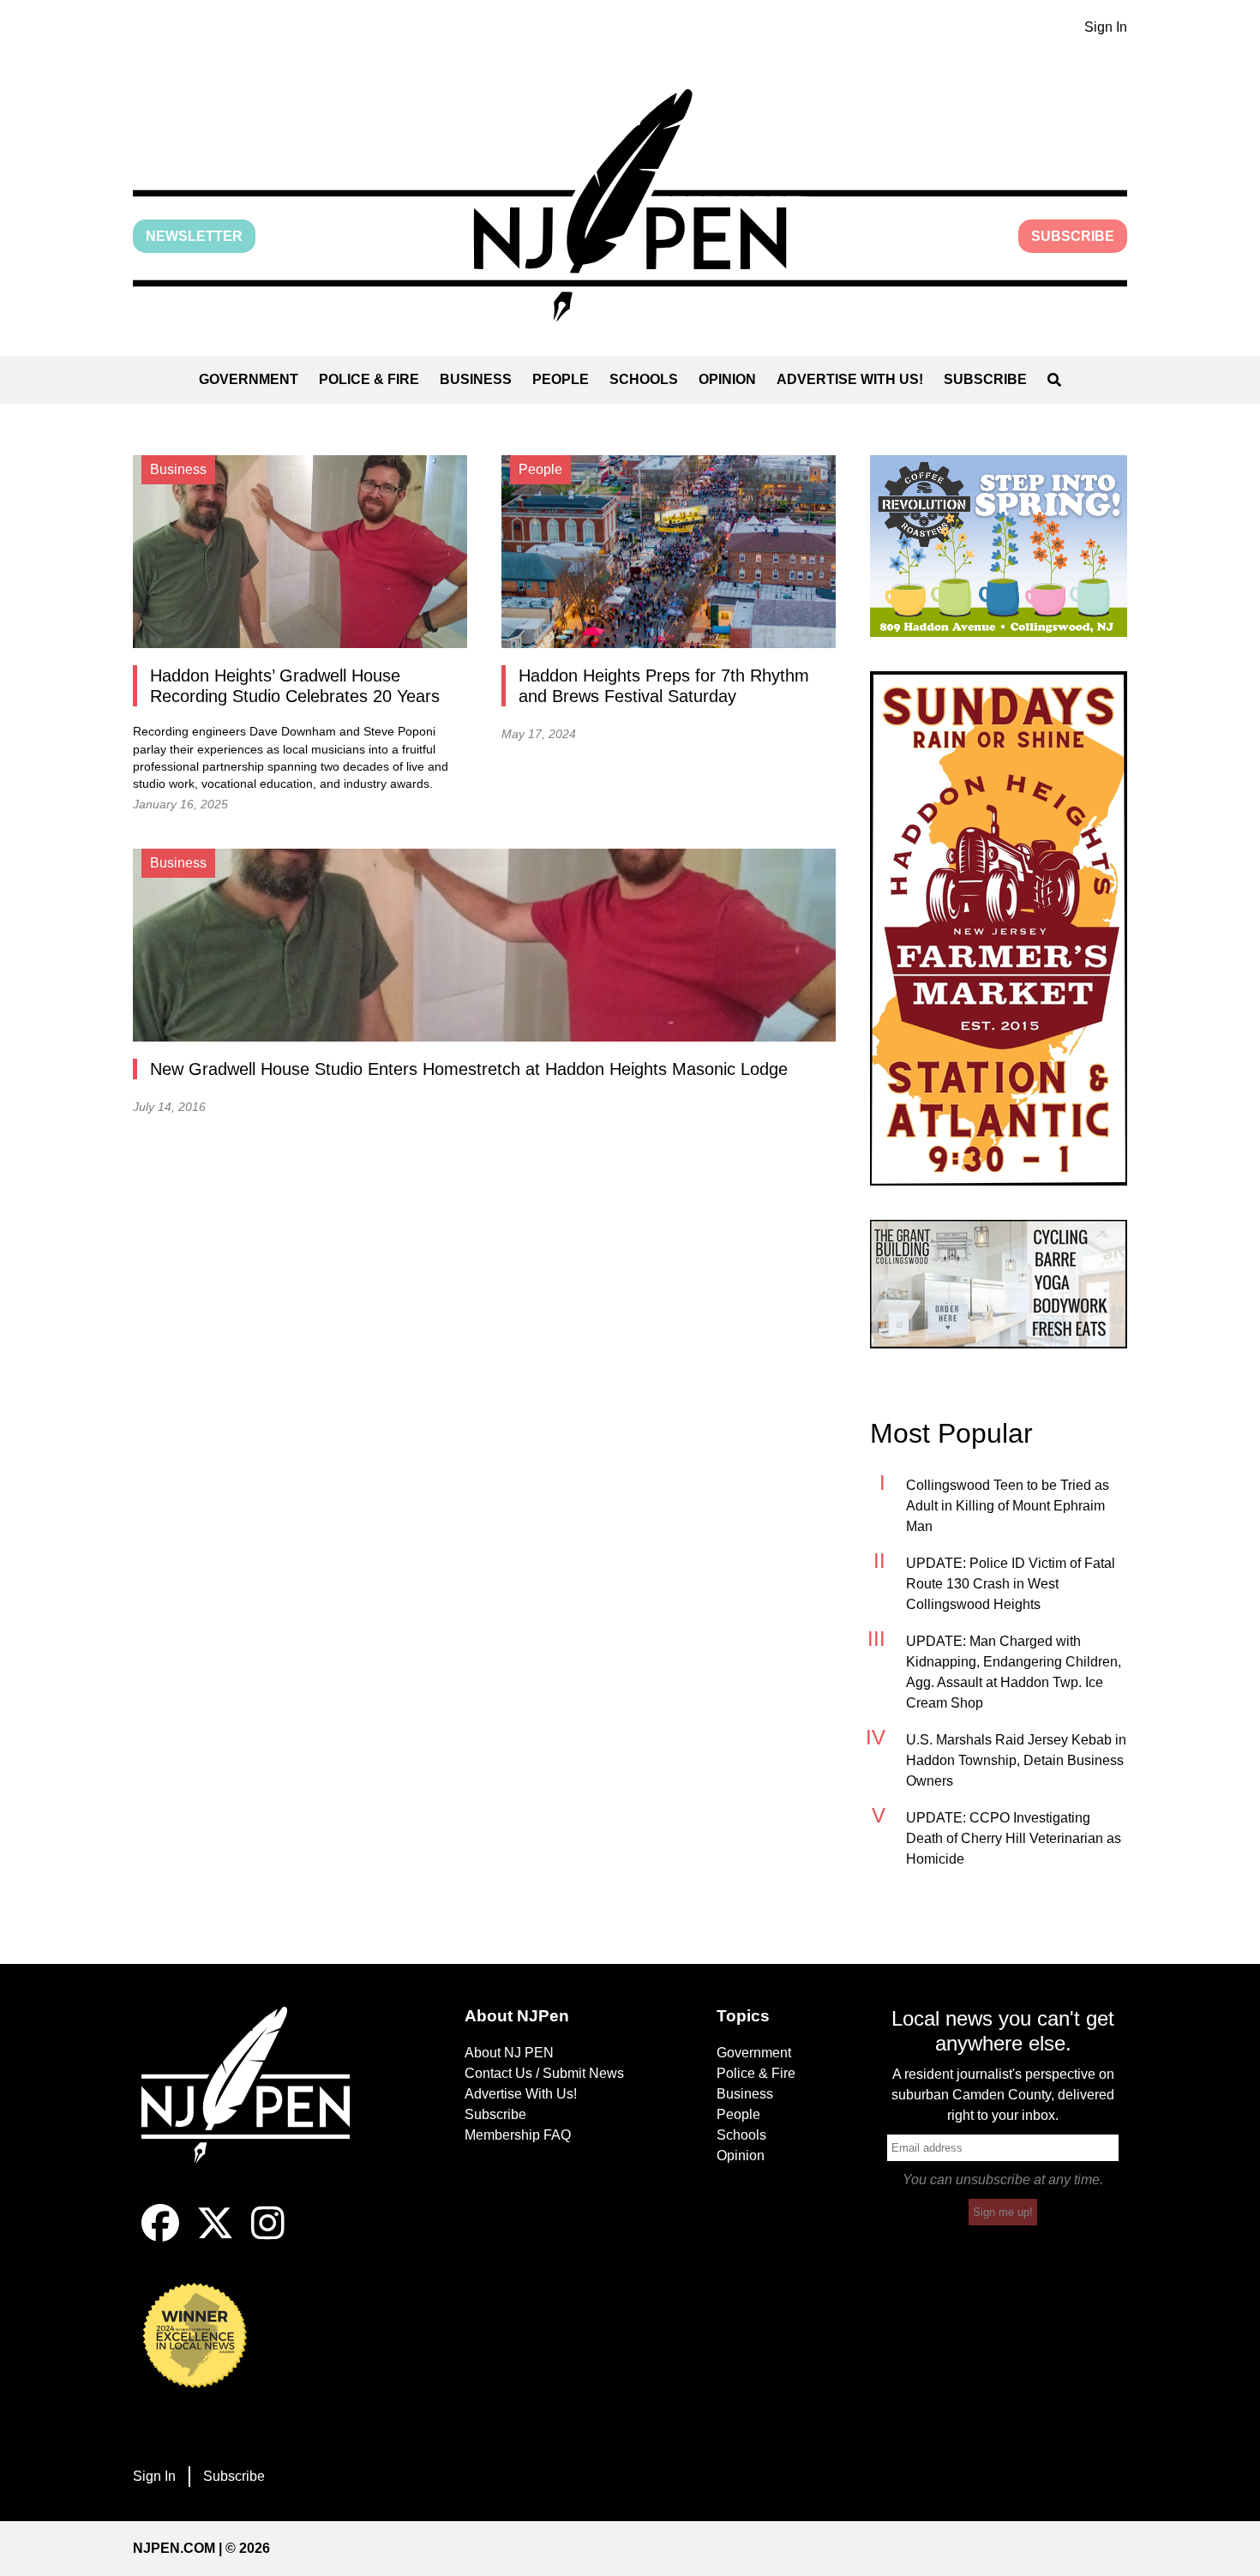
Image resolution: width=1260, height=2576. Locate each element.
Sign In (1106, 27)
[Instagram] (268, 2237)
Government (249, 379)
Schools (644, 379)
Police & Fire (369, 379)
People (561, 379)
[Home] (257, 2105)
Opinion (727, 379)
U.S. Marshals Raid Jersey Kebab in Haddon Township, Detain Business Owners (1016, 1760)
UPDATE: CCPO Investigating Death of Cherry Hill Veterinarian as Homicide (1014, 1838)
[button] (630, 205)
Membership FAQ (518, 2135)
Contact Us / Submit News (544, 2073)
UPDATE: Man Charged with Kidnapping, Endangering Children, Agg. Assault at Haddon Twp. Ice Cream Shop (1014, 1672)
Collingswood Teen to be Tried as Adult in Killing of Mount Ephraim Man (1008, 1506)
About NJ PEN (509, 2053)
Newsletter (194, 236)
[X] (215, 2237)
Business (476, 379)
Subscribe (1073, 236)
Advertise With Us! (850, 379)
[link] (999, 546)
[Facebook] (160, 2237)
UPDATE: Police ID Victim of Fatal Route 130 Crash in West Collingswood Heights (1011, 1584)
